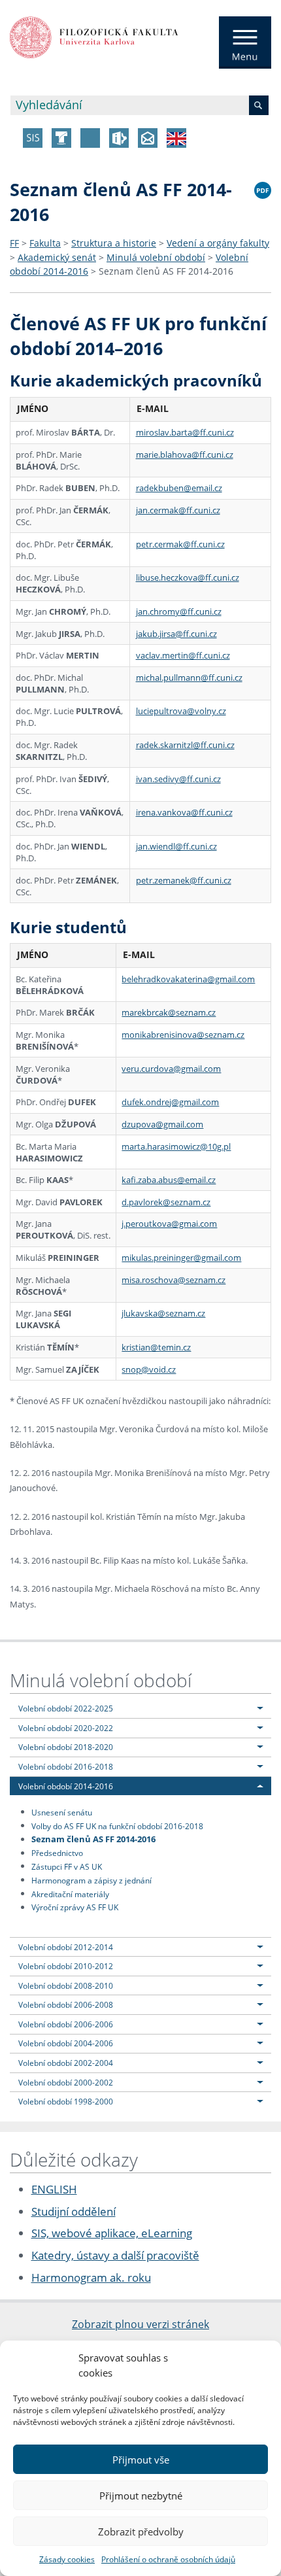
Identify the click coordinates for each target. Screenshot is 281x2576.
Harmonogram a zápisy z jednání (91, 1880)
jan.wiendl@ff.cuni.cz (176, 846)
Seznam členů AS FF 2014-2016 (166, 271)
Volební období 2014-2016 (66, 1786)
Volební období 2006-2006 (66, 2024)
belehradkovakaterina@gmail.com (188, 979)
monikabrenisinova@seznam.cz (183, 1035)
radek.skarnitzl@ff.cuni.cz (185, 745)
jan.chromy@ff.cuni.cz (179, 611)
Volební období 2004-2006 (66, 2043)
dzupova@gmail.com (162, 1124)
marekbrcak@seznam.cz (169, 1012)
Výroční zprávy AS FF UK (75, 1907)
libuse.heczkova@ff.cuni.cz (188, 577)
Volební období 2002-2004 (66, 2063)
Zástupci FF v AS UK (67, 1866)
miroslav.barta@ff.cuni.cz (185, 432)
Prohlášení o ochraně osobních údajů (168, 2559)
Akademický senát (57, 257)
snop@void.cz (149, 1369)
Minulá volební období (156, 257)
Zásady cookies (67, 2559)
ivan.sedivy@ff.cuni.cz (178, 779)
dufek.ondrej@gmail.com (170, 1102)
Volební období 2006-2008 (66, 2004)
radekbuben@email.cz (179, 488)
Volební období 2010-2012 (66, 1966)
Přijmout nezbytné (141, 2496)
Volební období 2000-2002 (66, 2082)
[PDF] (263, 188)
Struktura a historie (114, 243)
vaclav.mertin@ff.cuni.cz (183, 655)
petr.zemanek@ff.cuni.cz (184, 880)
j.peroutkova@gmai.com (169, 1224)
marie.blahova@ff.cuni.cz (185, 455)
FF (14, 243)
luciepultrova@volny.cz (181, 711)
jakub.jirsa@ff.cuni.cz (176, 634)
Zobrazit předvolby (141, 2532)
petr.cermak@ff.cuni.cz (180, 544)
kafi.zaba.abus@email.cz (169, 1180)
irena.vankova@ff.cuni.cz (184, 812)
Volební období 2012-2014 (66, 1947)
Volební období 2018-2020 (66, 1747)
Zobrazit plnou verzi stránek (140, 2324)
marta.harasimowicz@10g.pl (176, 1146)
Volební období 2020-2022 (66, 1728)
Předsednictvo (57, 1853)
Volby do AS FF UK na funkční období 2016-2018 (117, 1825)
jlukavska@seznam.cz (163, 1313)
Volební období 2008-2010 (66, 1985)
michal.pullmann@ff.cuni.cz (189, 678)
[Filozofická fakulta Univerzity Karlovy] (94, 36)
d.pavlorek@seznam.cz (166, 1202)
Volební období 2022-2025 (66, 1708)
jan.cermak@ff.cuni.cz (178, 510)
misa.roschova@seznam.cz (174, 1280)
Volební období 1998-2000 (66, 2101)
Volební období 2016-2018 (66, 1766)
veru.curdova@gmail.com (171, 1069)
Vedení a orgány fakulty (218, 243)
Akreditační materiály (70, 1893)
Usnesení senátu (62, 1812)
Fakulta (45, 243)
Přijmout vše (141, 2460)
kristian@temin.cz (156, 1347)
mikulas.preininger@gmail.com (181, 1258)
